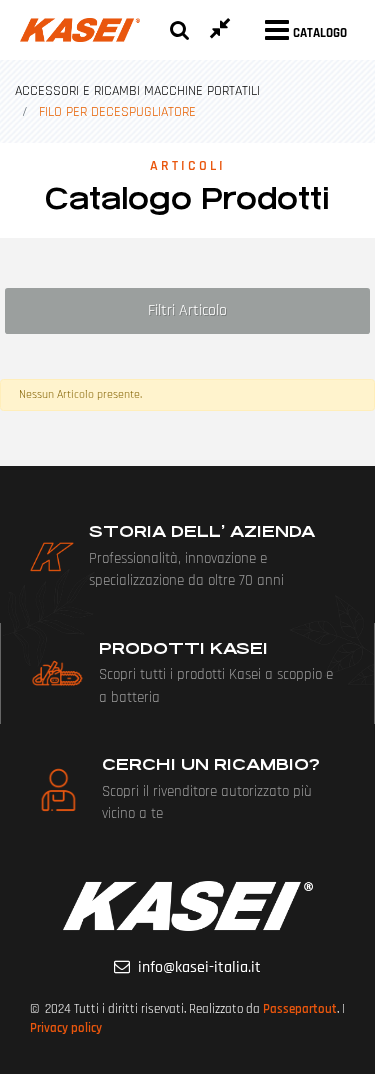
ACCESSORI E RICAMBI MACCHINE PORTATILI (137, 91)
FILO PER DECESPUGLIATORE (117, 112)
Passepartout (300, 1009)
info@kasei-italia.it (199, 967)
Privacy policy (66, 1028)
